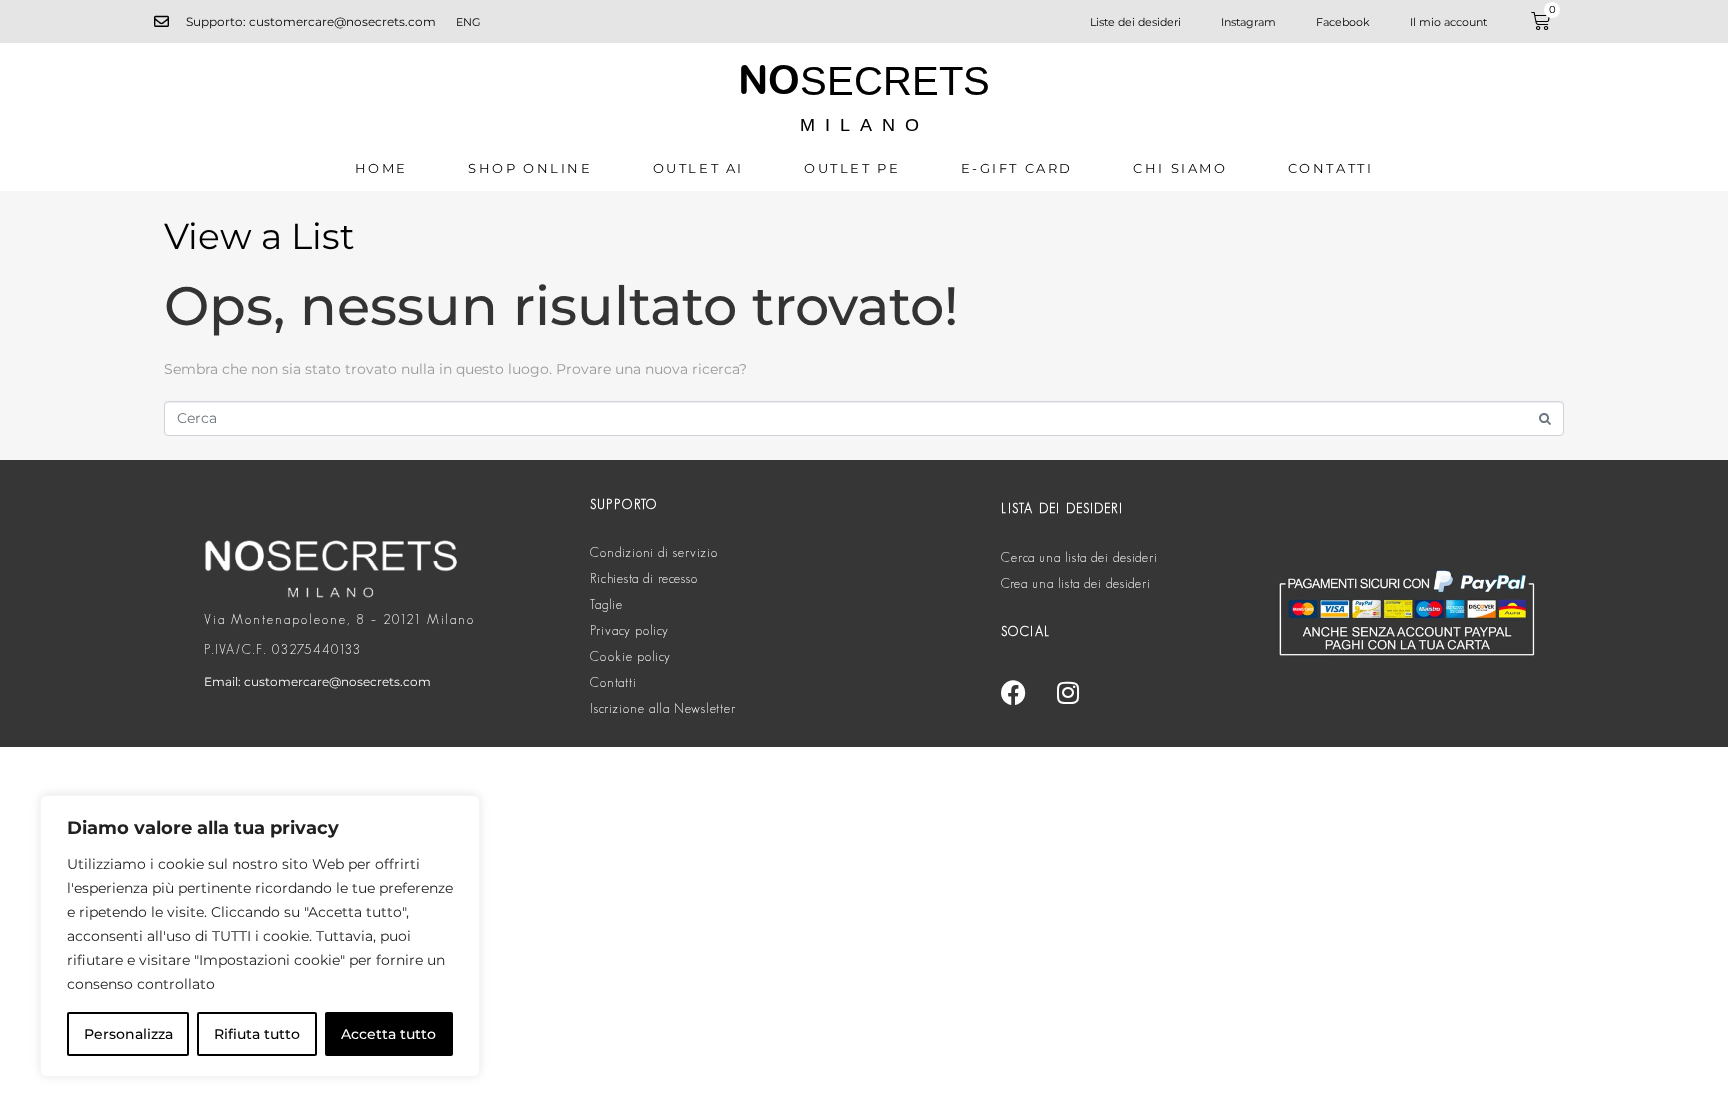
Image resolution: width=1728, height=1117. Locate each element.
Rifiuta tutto (257, 1034)
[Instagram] (1068, 692)
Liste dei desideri (1135, 22)
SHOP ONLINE (530, 168)
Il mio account (1448, 22)
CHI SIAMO (1180, 168)
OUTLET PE (852, 168)
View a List (259, 236)
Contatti (1331, 168)
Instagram (1248, 22)
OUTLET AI (698, 168)
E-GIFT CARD (1017, 168)
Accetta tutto (388, 1034)
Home (381, 168)
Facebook (1343, 22)
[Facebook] (1013, 692)
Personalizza (128, 1034)
